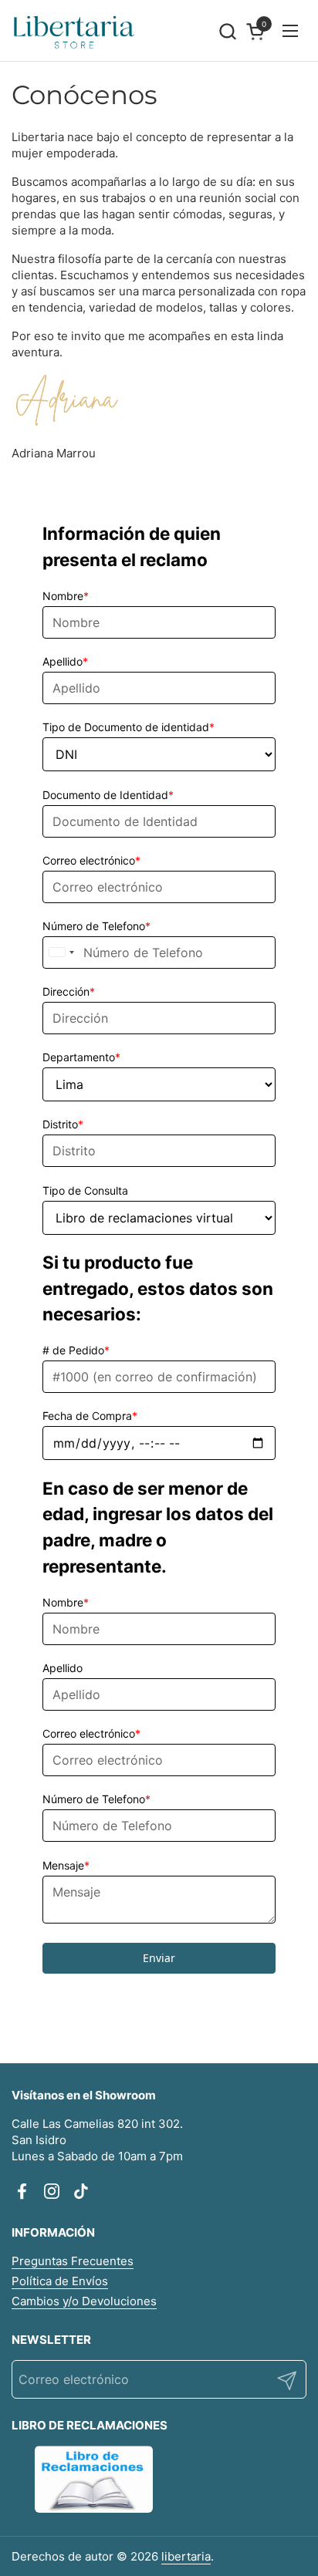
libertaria (186, 2556)
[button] (227, 31)
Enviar (159, 1958)
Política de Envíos (60, 2281)
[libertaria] (74, 31)
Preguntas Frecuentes (73, 2261)
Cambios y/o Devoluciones (84, 2301)
